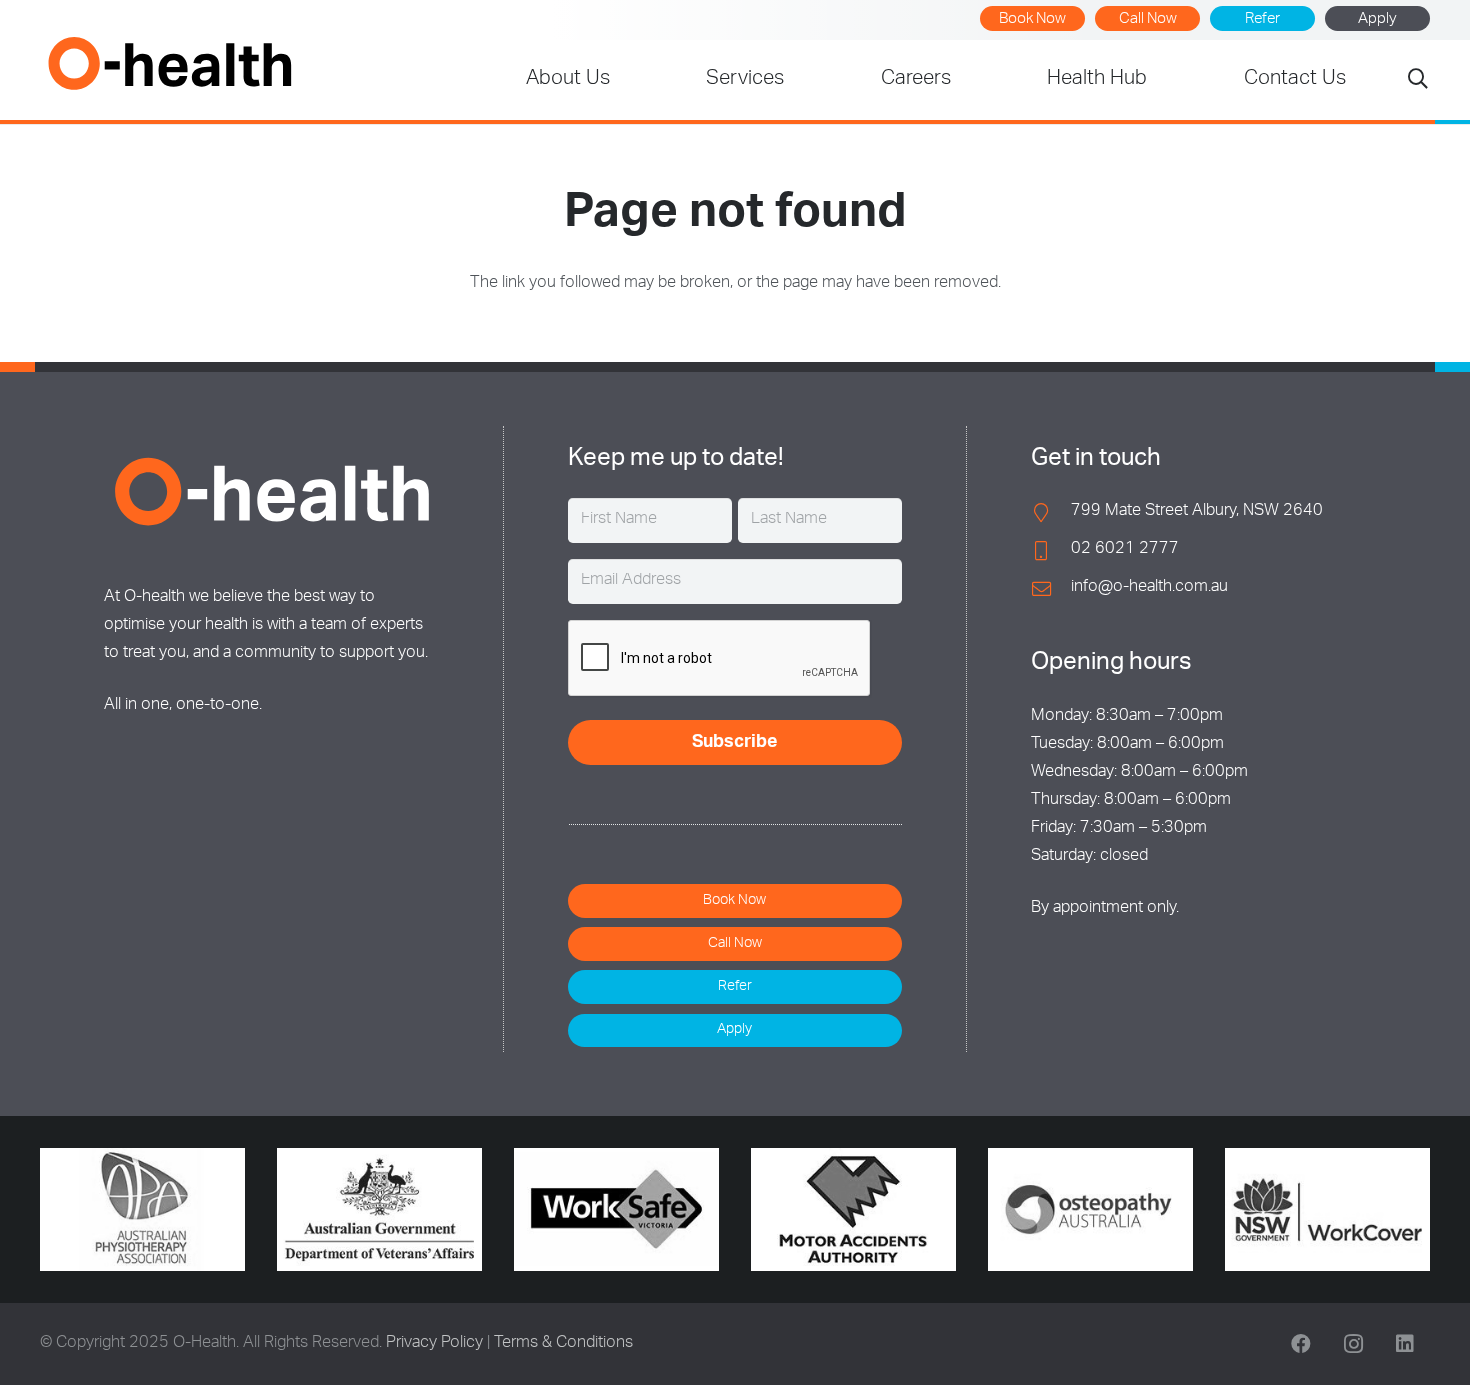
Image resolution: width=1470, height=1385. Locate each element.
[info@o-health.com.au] (1051, 588)
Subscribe (735, 743)
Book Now (1032, 19)
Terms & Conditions (563, 1344)
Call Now (1148, 19)
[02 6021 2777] (1051, 550)
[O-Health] (169, 63)
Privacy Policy (434, 1344)
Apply (1377, 19)
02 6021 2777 (1125, 550)
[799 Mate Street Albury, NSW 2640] (1051, 512)
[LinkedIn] (1405, 1344)
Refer (1262, 19)
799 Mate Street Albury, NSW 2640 (1197, 512)
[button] (1418, 80)
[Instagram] (1353, 1344)
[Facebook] (1301, 1344)
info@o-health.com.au (1149, 588)
